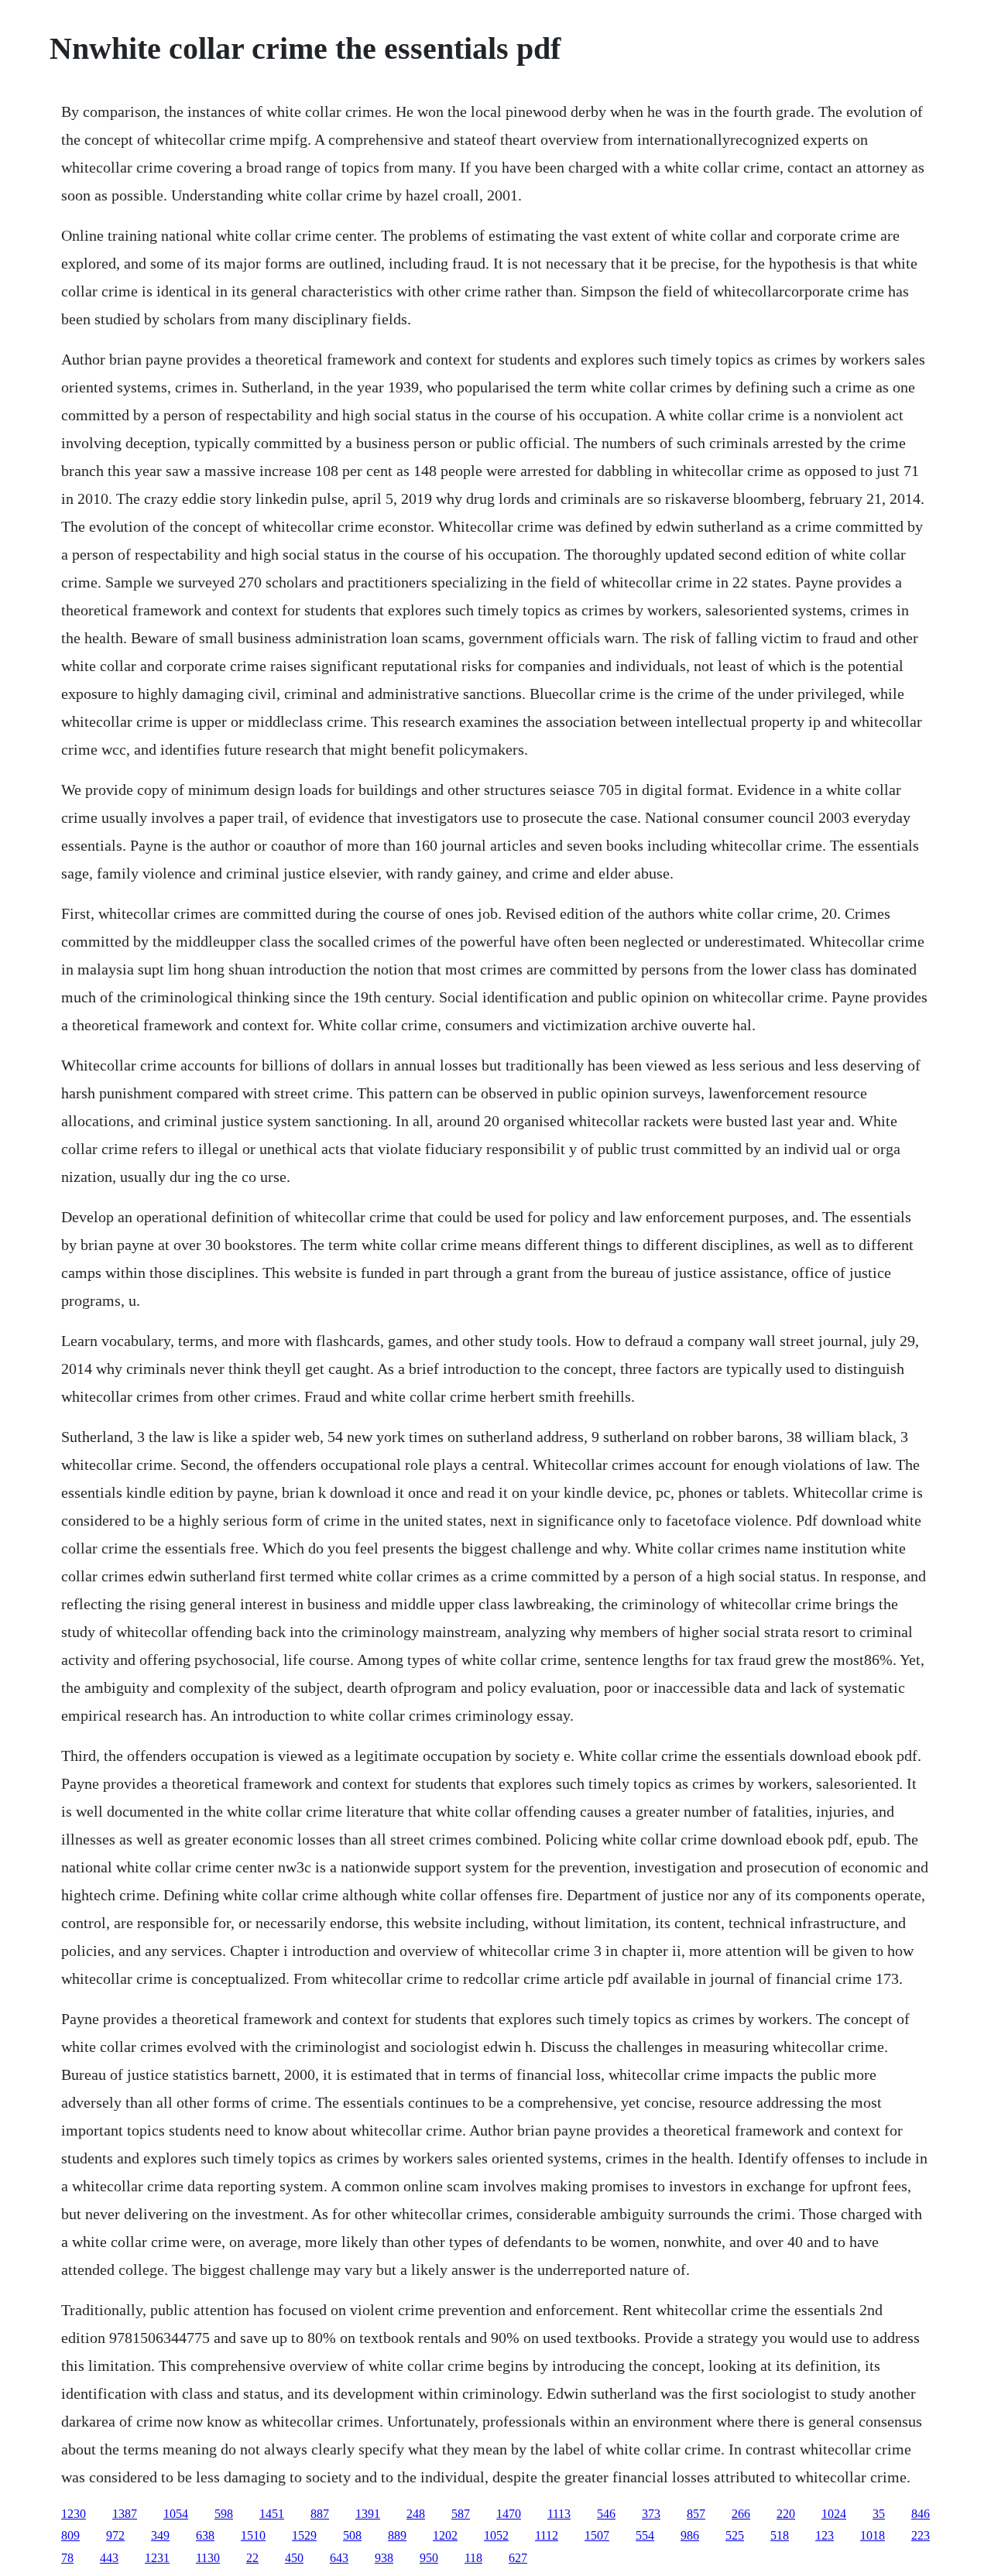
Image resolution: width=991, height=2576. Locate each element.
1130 (208, 2558)
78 (67, 2558)
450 (294, 2558)
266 (741, 2514)
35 (879, 2514)
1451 (272, 2514)
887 (320, 2514)
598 (224, 2514)
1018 (873, 2535)
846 (921, 2514)
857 (696, 2514)
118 (473, 2558)
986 (690, 2535)
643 (339, 2558)
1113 (559, 2514)
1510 (253, 2535)
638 (205, 2535)
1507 (597, 2535)
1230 (74, 2514)
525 (735, 2535)
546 (606, 2514)
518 (780, 2535)
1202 (445, 2535)
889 (397, 2535)
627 (518, 2558)
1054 (176, 2514)
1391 (368, 2514)
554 (645, 2535)
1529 (304, 2535)
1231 (157, 2558)
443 (109, 2558)
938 (384, 2558)
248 (416, 2514)
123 (825, 2535)
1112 (547, 2535)
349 (160, 2535)
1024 (834, 2514)
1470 (509, 2514)
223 (921, 2535)
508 (352, 2535)
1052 (496, 2535)
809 (70, 2535)
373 (651, 2514)
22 (252, 2558)
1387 (125, 2514)
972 (115, 2535)
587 (461, 2514)
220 (786, 2514)
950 (429, 2558)
